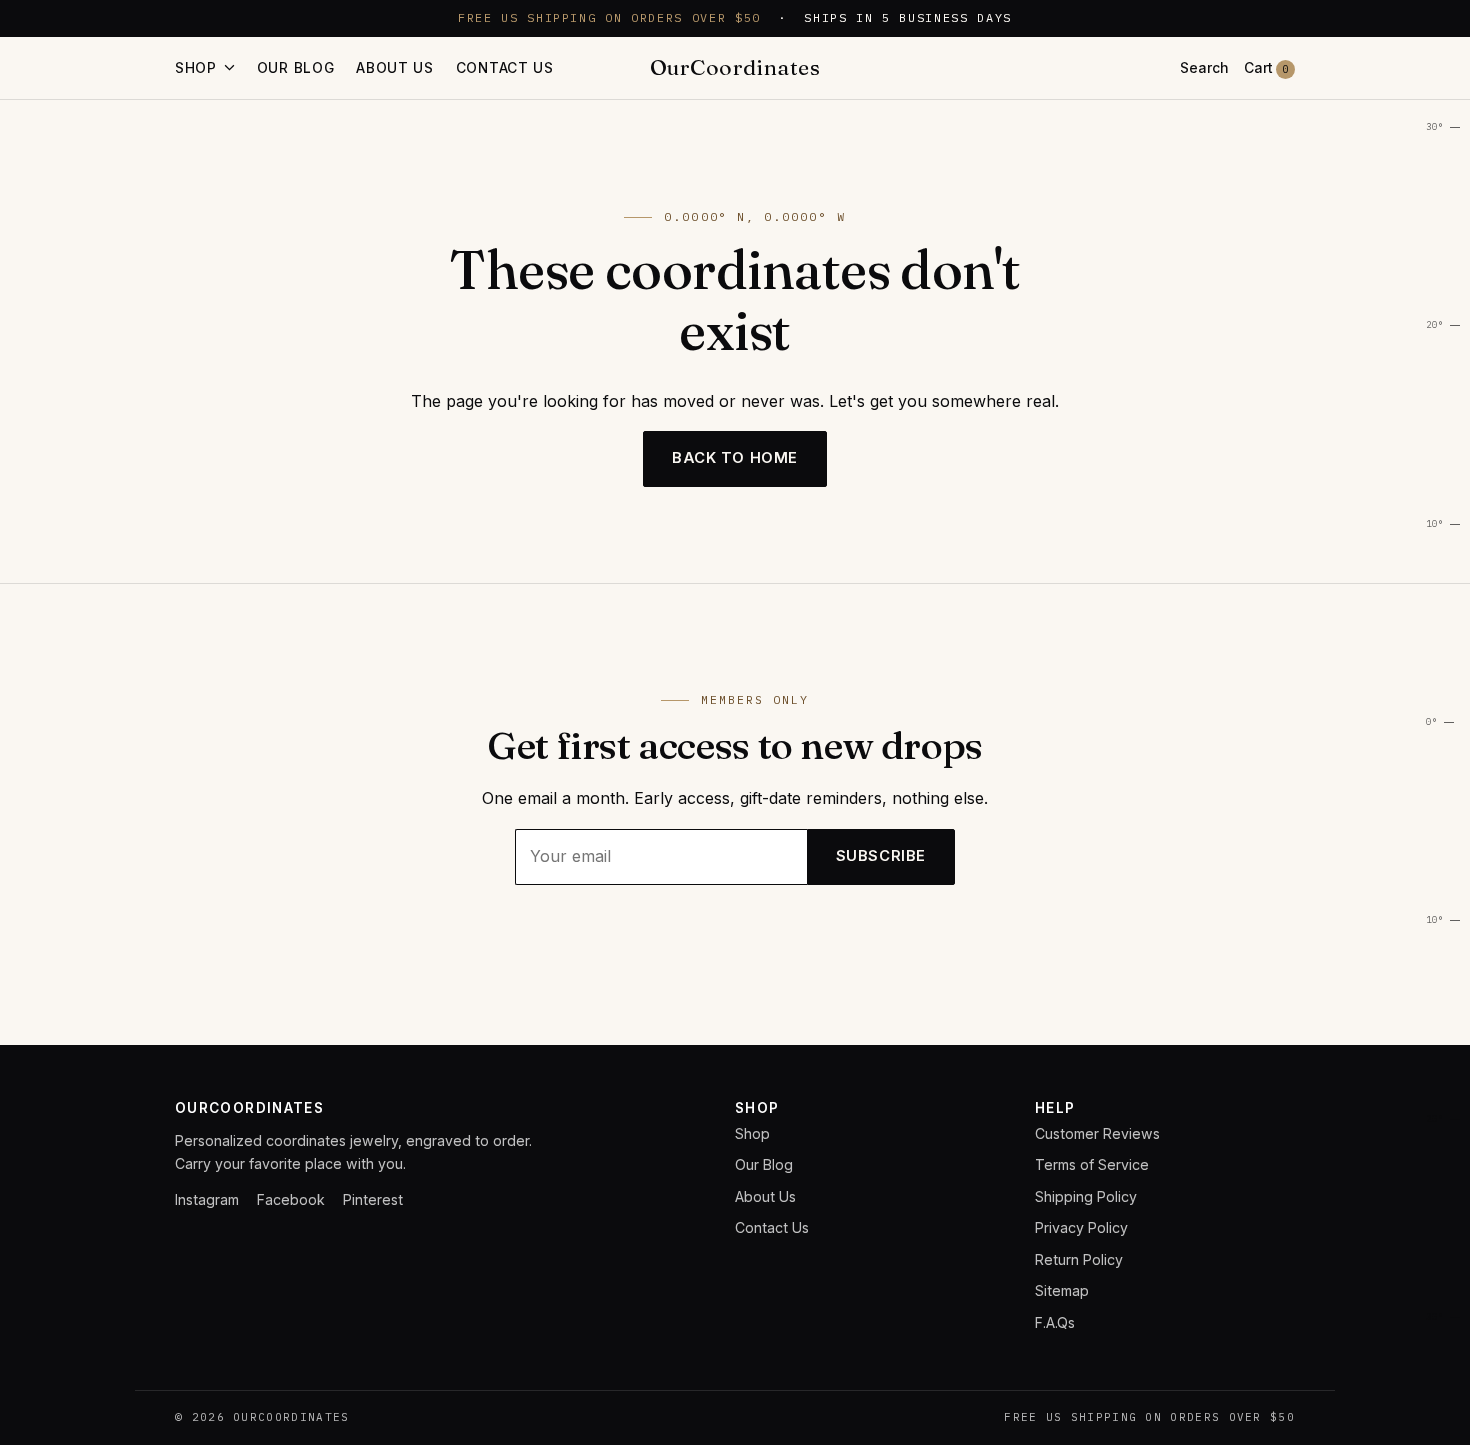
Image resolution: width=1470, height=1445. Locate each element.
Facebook (291, 1199)
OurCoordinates (735, 67)
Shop (752, 1133)
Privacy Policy (1081, 1227)
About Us (395, 68)
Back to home (735, 458)
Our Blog (296, 68)
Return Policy (1079, 1259)
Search (1204, 68)
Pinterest (373, 1199)
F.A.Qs (1055, 1322)
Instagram (207, 1199)
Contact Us (505, 68)
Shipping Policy (1086, 1196)
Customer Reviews (1097, 1133)
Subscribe (881, 856)
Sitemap (1062, 1290)
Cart (1266, 68)
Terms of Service (1092, 1164)
